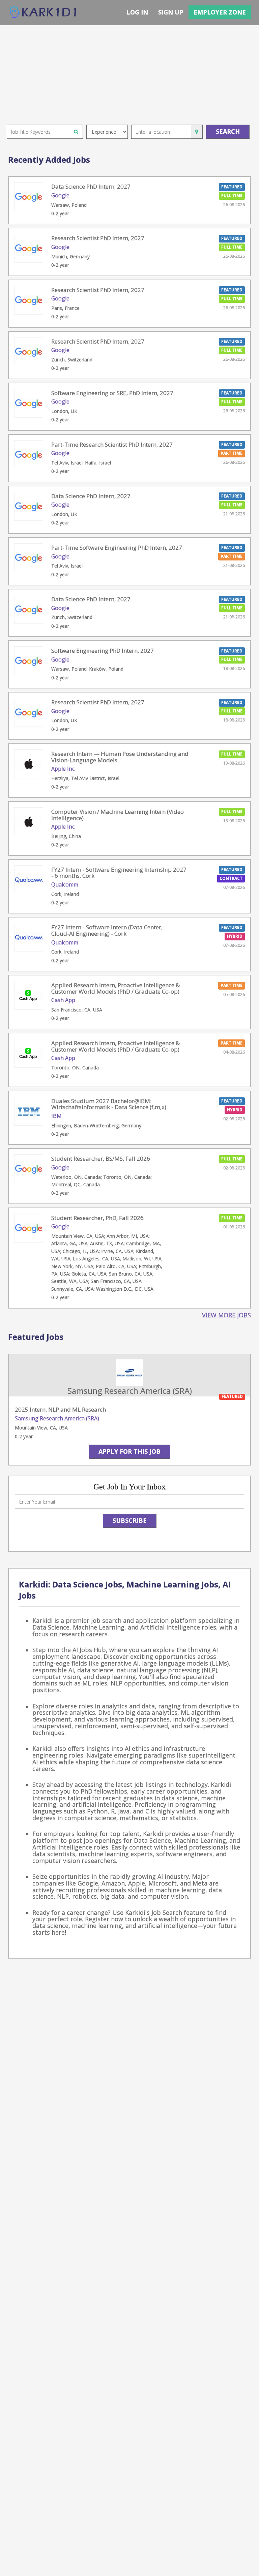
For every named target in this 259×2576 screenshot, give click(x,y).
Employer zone (220, 12)
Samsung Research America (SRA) (57, 1418)
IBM (56, 1116)
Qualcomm (65, 884)
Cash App (63, 1000)
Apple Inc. (63, 769)
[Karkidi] (44, 13)
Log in (137, 12)
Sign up (171, 12)
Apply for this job (129, 1451)
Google (60, 195)
